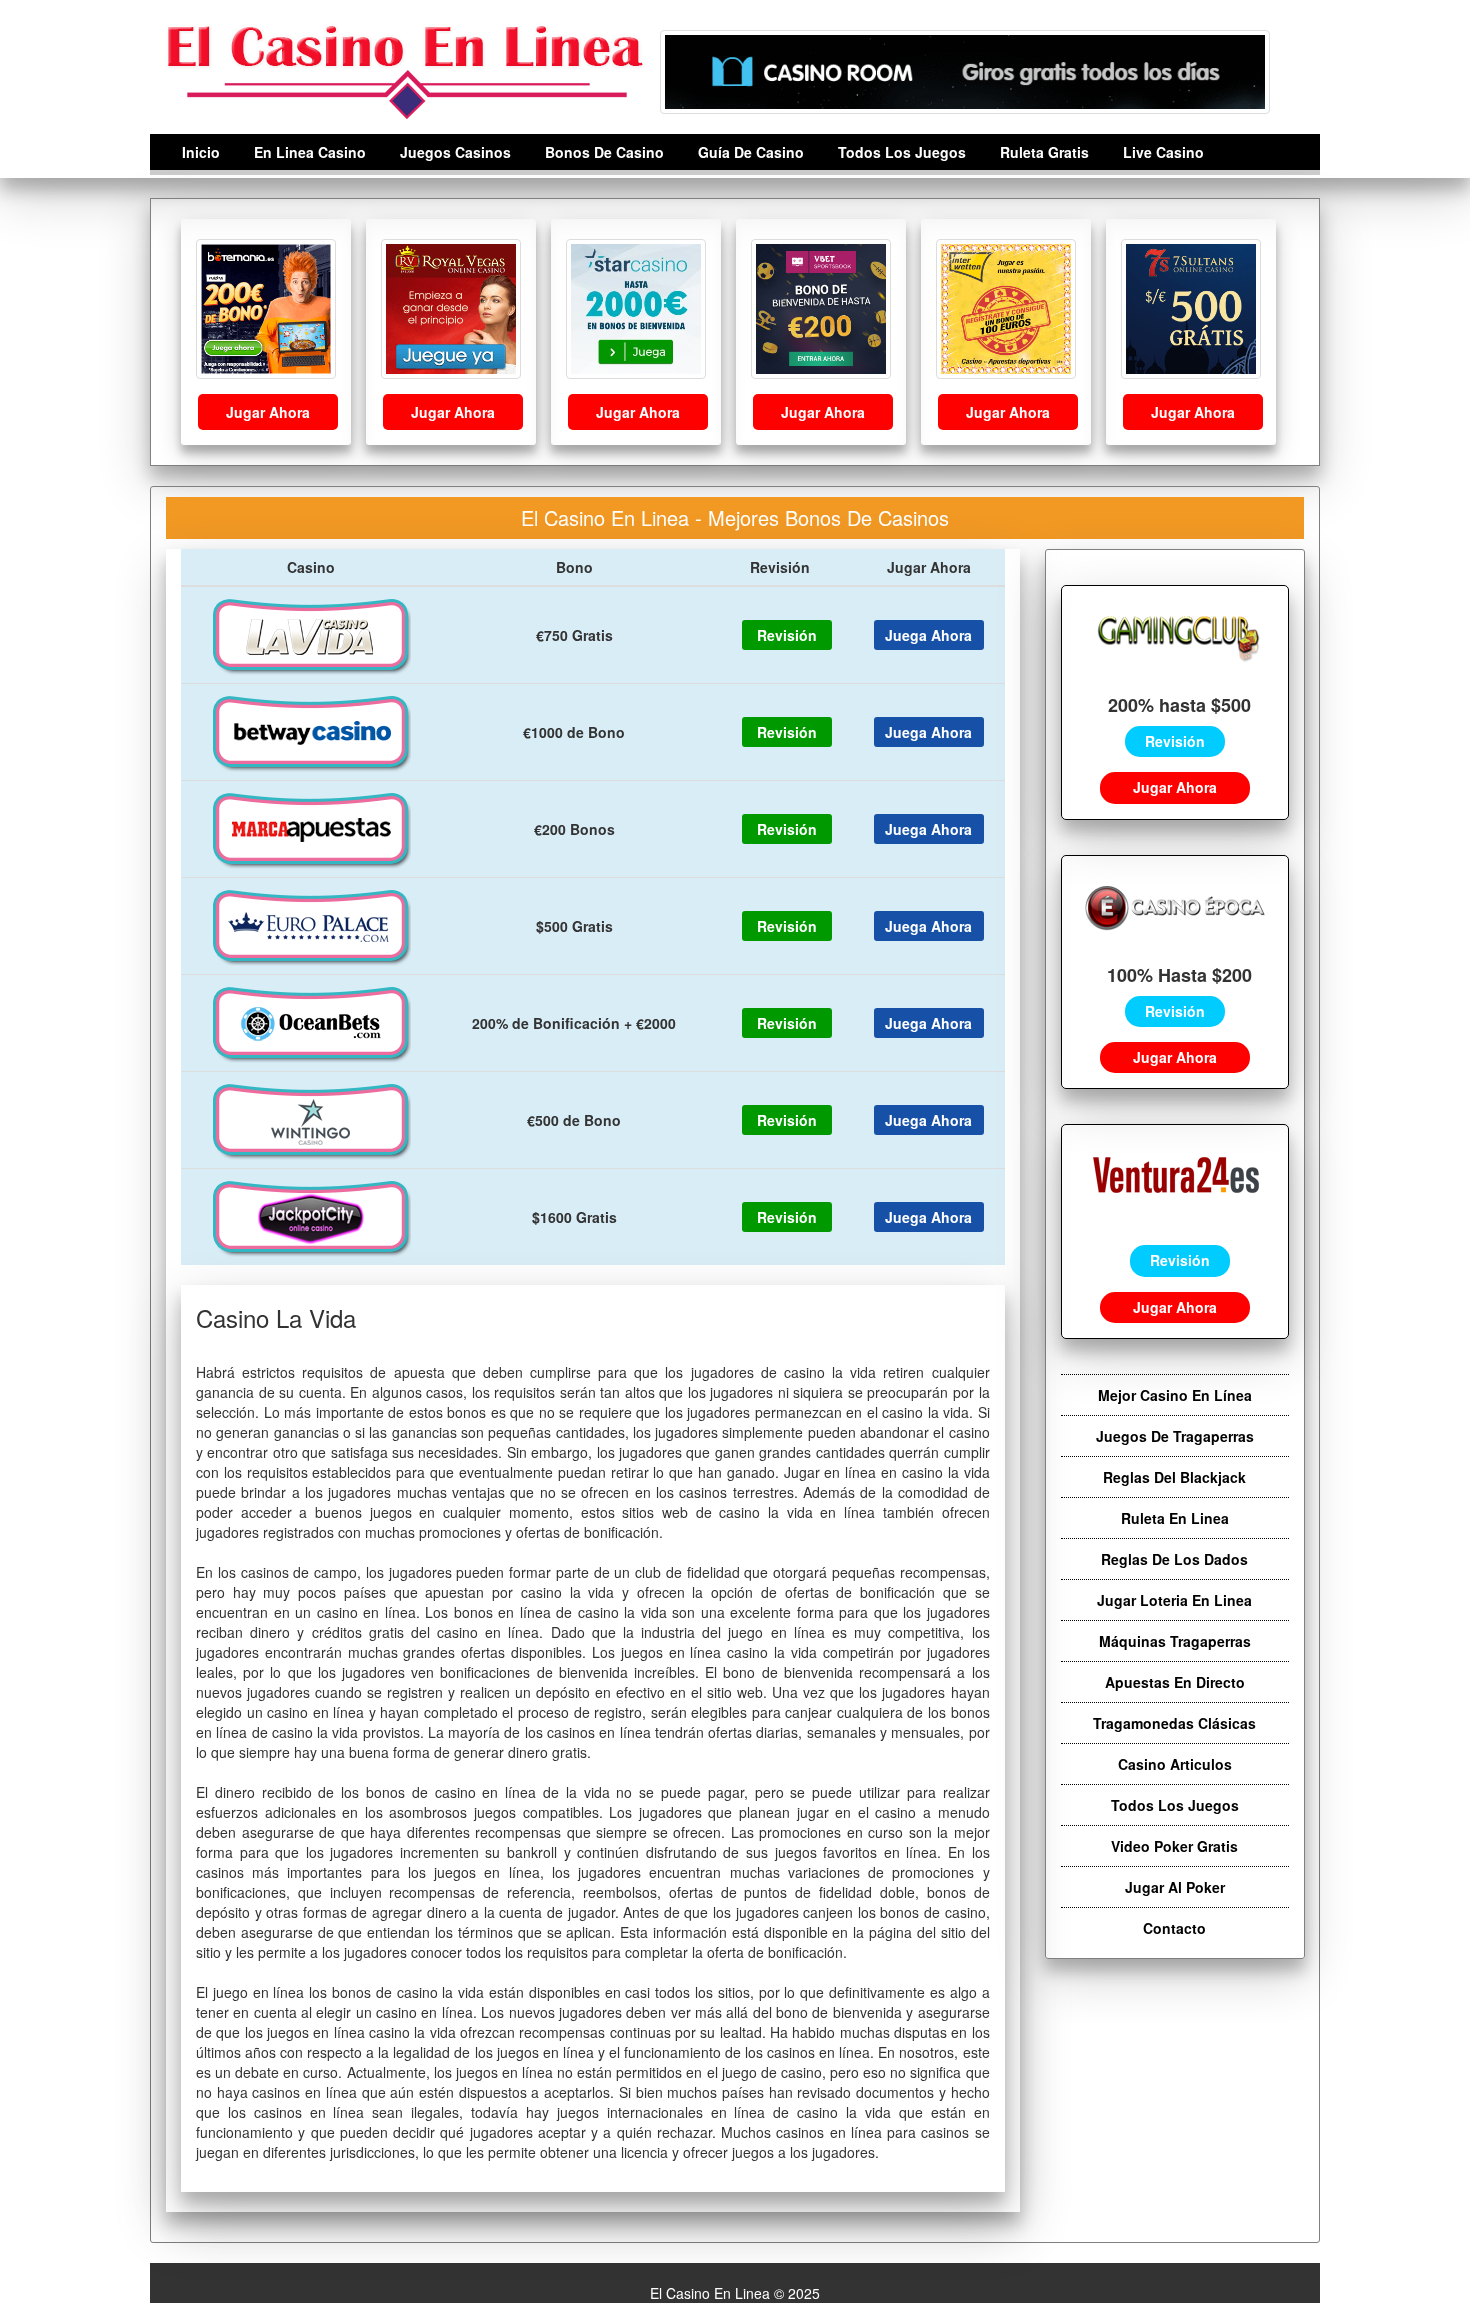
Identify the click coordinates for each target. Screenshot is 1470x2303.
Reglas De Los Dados (1174, 1559)
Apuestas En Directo (1175, 1682)
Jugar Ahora (268, 412)
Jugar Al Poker (1175, 1887)
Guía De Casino (751, 152)
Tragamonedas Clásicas (1174, 1723)
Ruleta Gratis (1044, 152)
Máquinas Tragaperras (1175, 1641)
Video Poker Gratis (1174, 1846)
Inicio (201, 152)
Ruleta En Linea (1175, 1518)
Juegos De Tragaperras (1175, 1436)
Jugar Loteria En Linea (1174, 1600)
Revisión (1175, 741)
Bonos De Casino (604, 152)
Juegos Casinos (455, 152)
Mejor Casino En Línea (1175, 1395)
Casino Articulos (1175, 1764)
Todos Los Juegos (902, 152)
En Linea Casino (310, 152)
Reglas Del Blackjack (1174, 1477)
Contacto (1174, 1928)
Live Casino (1163, 152)
